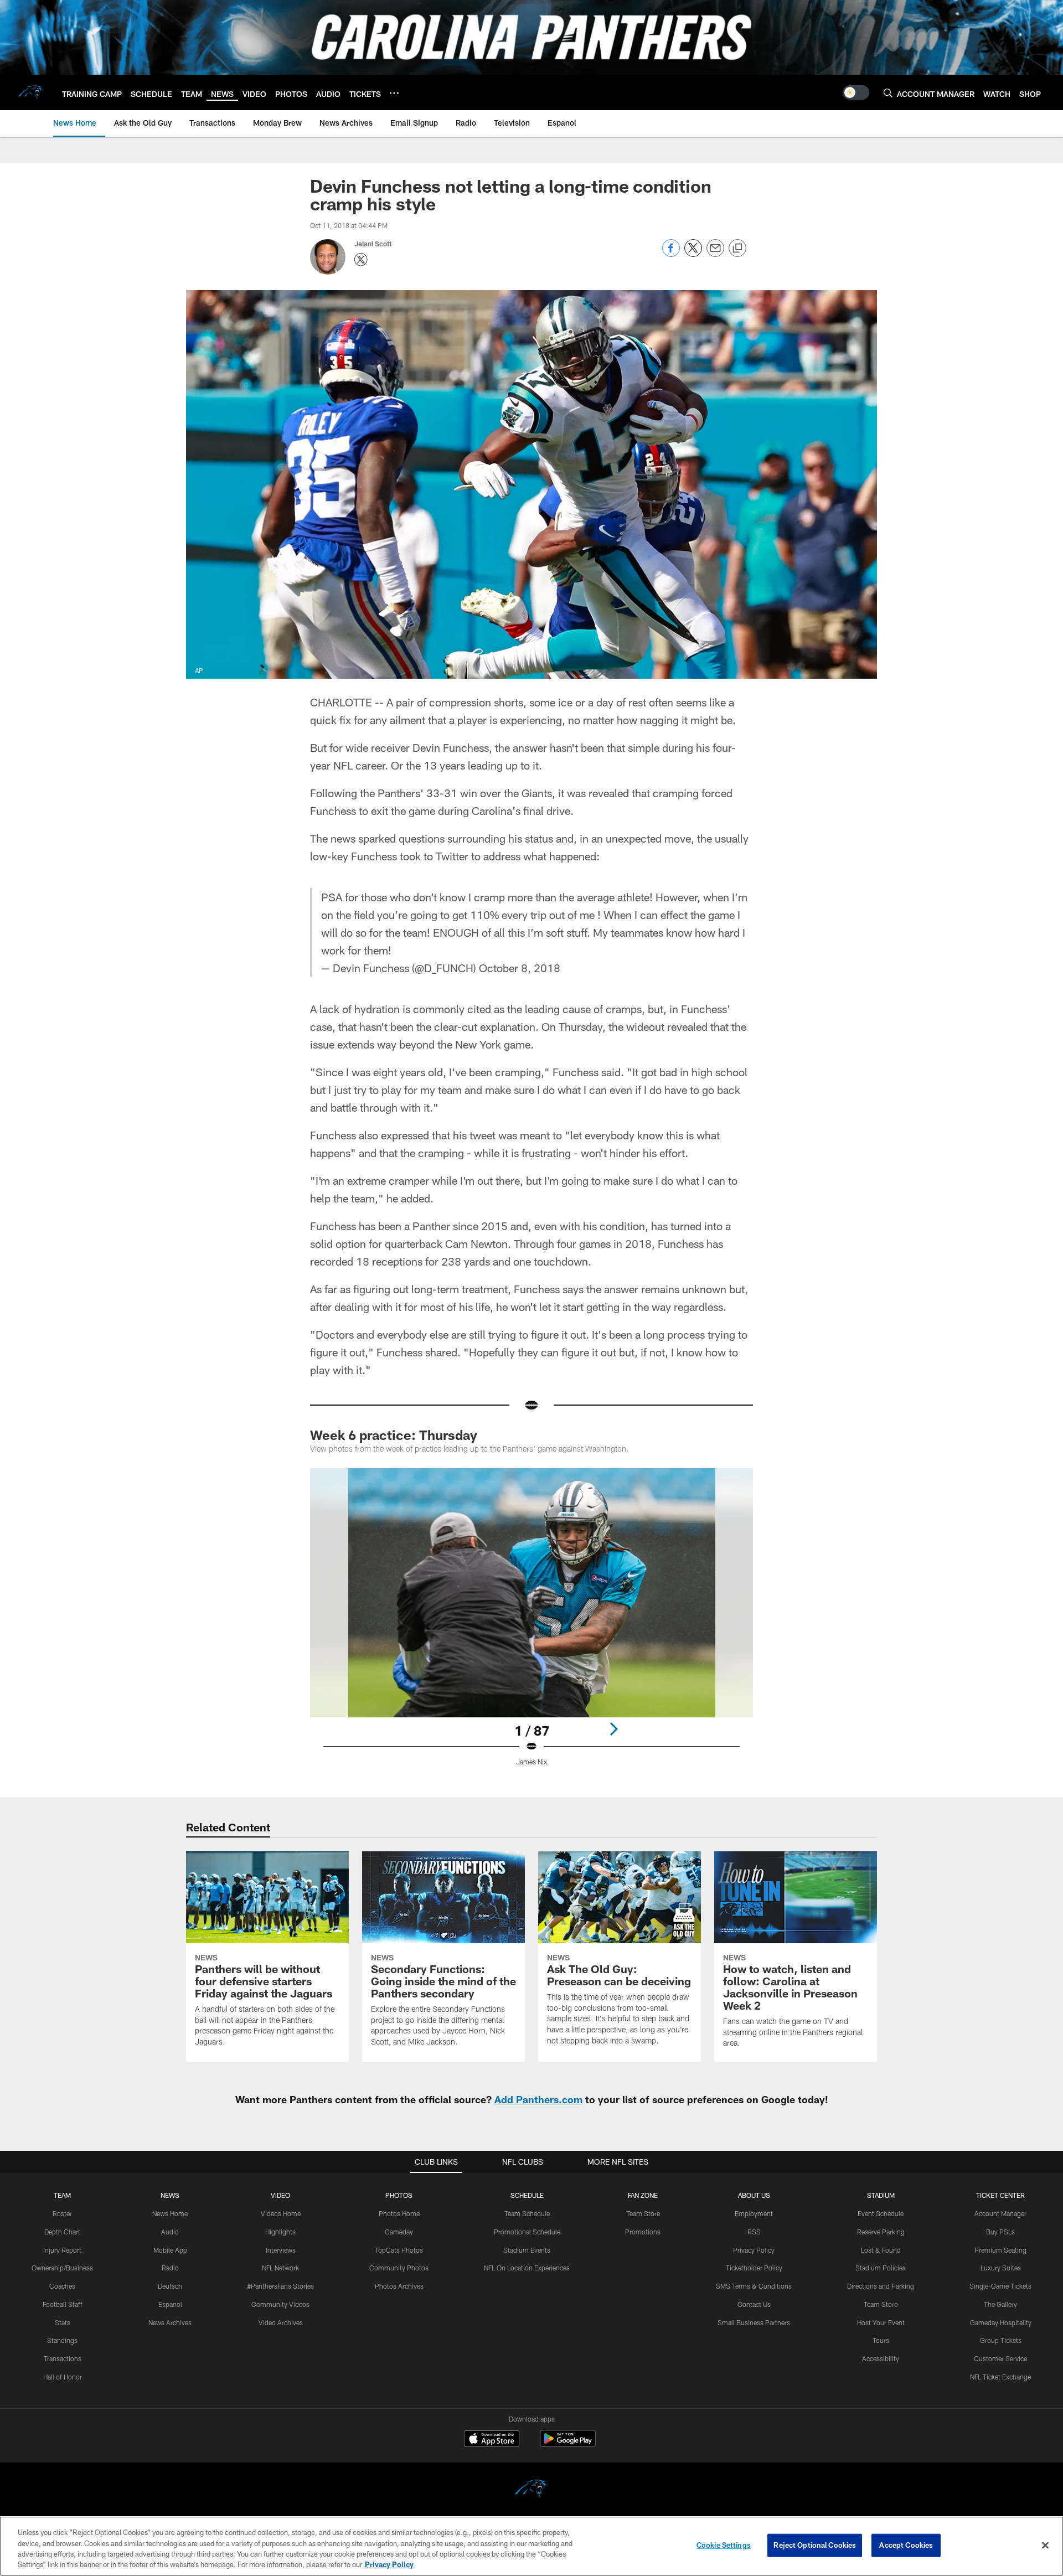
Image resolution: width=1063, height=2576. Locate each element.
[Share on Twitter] (693, 254)
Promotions (643, 2232)
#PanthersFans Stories (280, 2286)
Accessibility (881, 2358)
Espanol (170, 2304)
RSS (754, 2232)
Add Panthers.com (538, 2099)
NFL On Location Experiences (527, 2268)
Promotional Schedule (527, 2232)
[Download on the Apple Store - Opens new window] (492, 2440)
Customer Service (1000, 2358)
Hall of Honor (63, 2377)
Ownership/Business (62, 2268)
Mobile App (170, 2250)
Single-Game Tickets (1000, 2286)
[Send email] (715, 254)
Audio (170, 2232)
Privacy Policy (754, 2250)
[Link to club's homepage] (31, 92)
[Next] (613, 1729)
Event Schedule (881, 2213)
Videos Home (281, 2213)
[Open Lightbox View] (531, 1624)
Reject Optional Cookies (815, 2545)
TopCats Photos (399, 2250)
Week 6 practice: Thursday (394, 1435)
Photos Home (399, 2213)
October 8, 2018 (520, 968)
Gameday (399, 2232)
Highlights (280, 2232)
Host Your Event (881, 2322)
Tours (881, 2340)
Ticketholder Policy (754, 2268)
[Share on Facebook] (671, 254)
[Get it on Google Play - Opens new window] (568, 2444)
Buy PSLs (1000, 2232)
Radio (170, 2268)
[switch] (856, 92)
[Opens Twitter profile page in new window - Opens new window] (361, 260)
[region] (531, 2546)
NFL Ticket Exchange (1000, 2377)
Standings (62, 2340)
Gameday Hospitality (1001, 2322)
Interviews (281, 2250)
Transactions (63, 2358)
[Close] (1045, 2545)
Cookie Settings (724, 2545)
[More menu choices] (394, 93)
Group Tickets (1001, 2340)
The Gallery (1000, 2304)
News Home (170, 2213)
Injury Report (62, 2250)
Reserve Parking (881, 2232)
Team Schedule (527, 2213)
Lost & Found (881, 2250)
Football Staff (63, 2304)
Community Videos (280, 2304)
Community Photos (399, 2268)
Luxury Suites (1001, 2268)
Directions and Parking (881, 2286)
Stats (63, 2322)
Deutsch (170, 2286)
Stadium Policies (881, 2268)
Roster (62, 2213)
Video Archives (281, 2322)
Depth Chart (62, 2232)
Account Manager (1000, 2213)
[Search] (888, 93)
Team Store (643, 2213)
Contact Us (754, 2304)
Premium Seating (1000, 2250)
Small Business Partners (754, 2322)
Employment (754, 2213)
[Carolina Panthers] (531, 2490)
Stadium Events (527, 2250)
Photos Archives (399, 2286)
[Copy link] (737, 249)
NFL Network (280, 2268)
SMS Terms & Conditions (754, 2286)
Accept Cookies (906, 2545)
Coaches (62, 2286)
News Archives (170, 2322)
